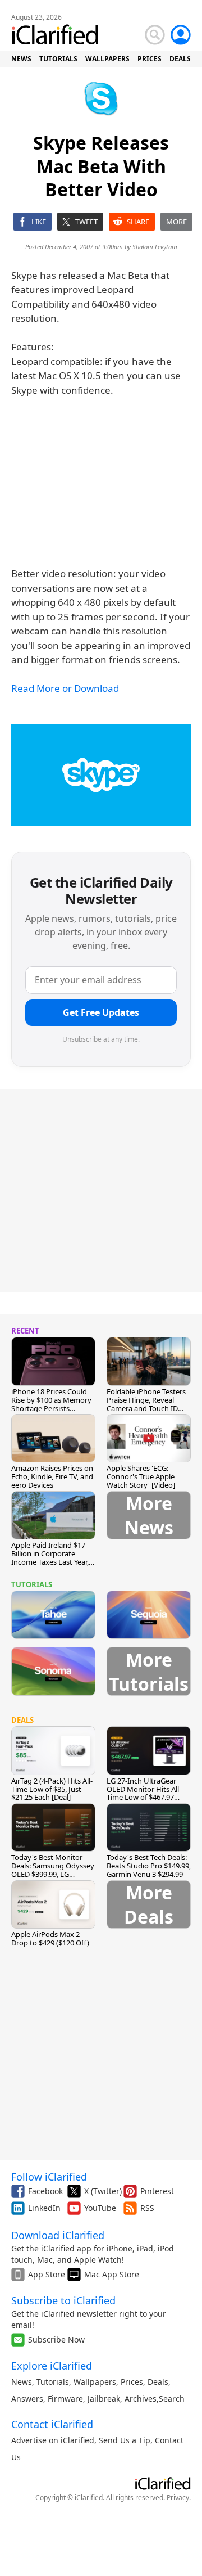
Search (172, 2399)
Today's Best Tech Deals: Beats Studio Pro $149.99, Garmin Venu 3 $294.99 (149, 1866)
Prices (132, 2382)
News (22, 2382)
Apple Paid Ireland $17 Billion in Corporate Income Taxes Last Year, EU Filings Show (50, 1558)
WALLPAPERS (107, 59)
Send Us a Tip (125, 2440)
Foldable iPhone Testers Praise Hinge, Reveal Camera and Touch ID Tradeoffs (146, 1404)
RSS (147, 2208)
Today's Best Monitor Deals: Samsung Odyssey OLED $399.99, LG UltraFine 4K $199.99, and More (53, 1874)
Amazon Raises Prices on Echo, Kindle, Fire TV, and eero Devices (52, 1476)
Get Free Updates (101, 1012)
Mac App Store (112, 2274)
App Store (47, 2274)
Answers (27, 2399)
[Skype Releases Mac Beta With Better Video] (101, 775)
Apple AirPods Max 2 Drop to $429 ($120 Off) (50, 1938)
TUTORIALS (58, 59)
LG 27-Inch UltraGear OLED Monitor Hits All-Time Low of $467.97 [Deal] (144, 1793)
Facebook (45, 2191)
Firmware (65, 2399)
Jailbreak (104, 2399)
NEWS (21, 59)
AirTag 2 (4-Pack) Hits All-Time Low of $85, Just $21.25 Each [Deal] (52, 1789)
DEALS (180, 59)
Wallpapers (95, 2382)
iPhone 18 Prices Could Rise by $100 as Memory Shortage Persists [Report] (51, 1404)
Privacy (178, 2498)
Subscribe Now (56, 2339)
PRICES (150, 59)
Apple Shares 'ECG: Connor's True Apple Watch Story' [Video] (141, 1476)
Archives (141, 2399)
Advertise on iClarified (53, 2440)
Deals (158, 2382)
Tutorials (53, 2382)
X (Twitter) (103, 2191)
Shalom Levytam (155, 247)
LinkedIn (44, 2208)
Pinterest (157, 2191)
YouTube (100, 2208)
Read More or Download (65, 688)
